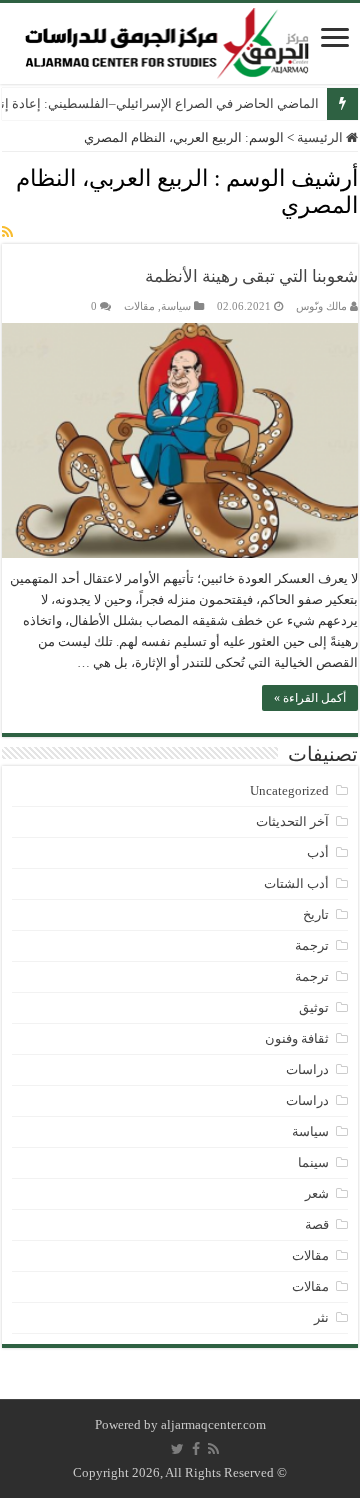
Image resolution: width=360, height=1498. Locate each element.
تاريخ (316, 914)
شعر (317, 1193)
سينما (313, 1162)
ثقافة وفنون (297, 1038)
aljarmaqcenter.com (213, 1424)
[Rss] (213, 1449)
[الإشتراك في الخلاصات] (7, 233)
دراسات (307, 1069)
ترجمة (312, 945)
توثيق (314, 1007)
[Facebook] (196, 1449)
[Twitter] (177, 1449)
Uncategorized (289, 790)
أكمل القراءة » (310, 698)
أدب (318, 852)
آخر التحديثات (292, 821)
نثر (321, 1317)
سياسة (176, 306)
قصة (317, 1224)
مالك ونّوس (321, 306)
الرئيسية (321, 137)
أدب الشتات (296, 883)
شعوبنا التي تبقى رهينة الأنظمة (251, 276)
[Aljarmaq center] (167, 38)
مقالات (139, 306)
